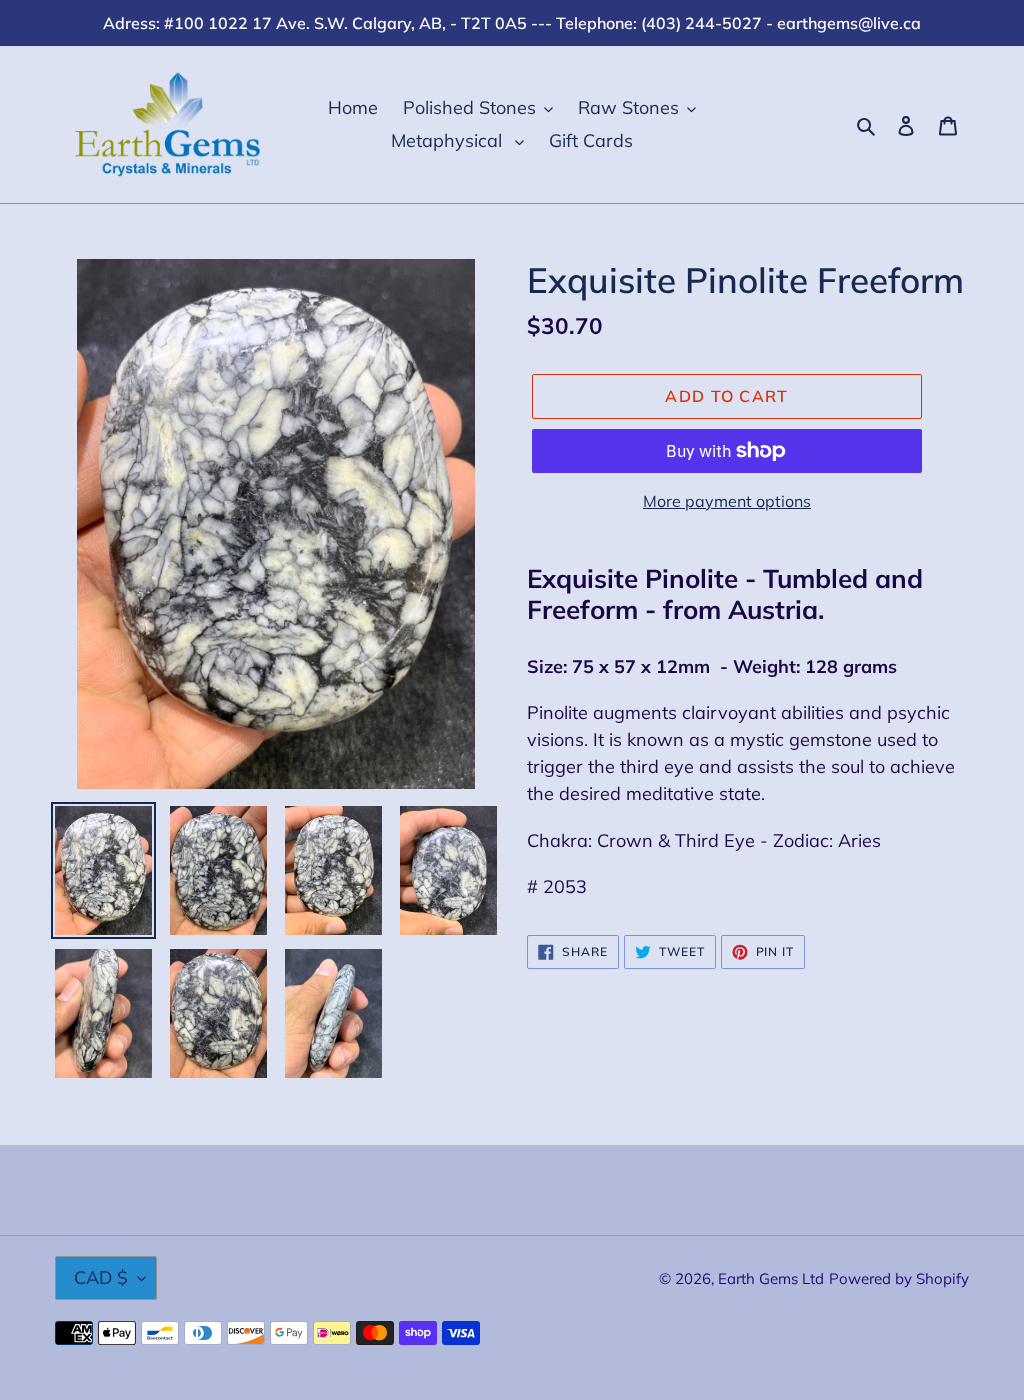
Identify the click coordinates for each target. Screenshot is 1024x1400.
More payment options (727, 501)
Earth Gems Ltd (771, 1278)
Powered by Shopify (899, 1278)
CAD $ (101, 1277)
